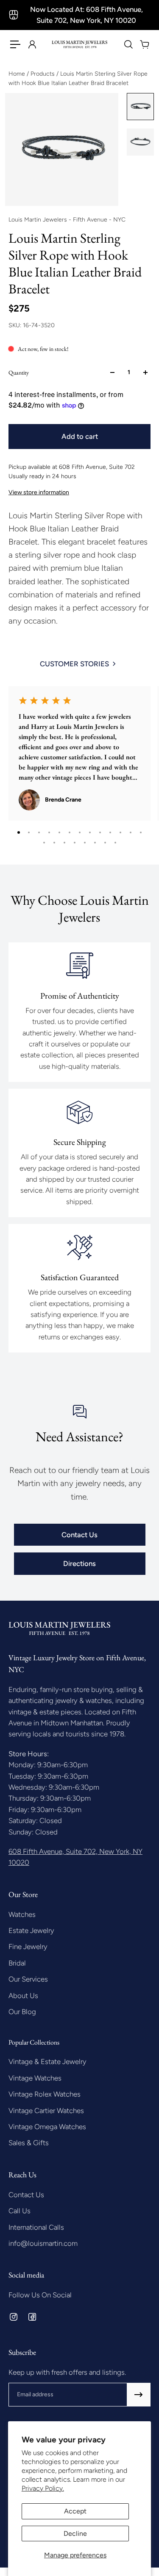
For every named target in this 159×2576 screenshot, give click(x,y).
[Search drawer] (128, 44)
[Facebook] (32, 2317)
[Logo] (79, 44)
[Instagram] (14, 2317)
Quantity (19, 372)
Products (43, 74)
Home (18, 74)
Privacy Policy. (43, 2488)
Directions (79, 1563)
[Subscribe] (139, 2395)
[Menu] (15, 44)
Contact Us (79, 1535)
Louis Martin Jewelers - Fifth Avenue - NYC (67, 220)
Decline (75, 2534)
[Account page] (32, 44)
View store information (39, 492)
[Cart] (144, 44)
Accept (75, 2511)
